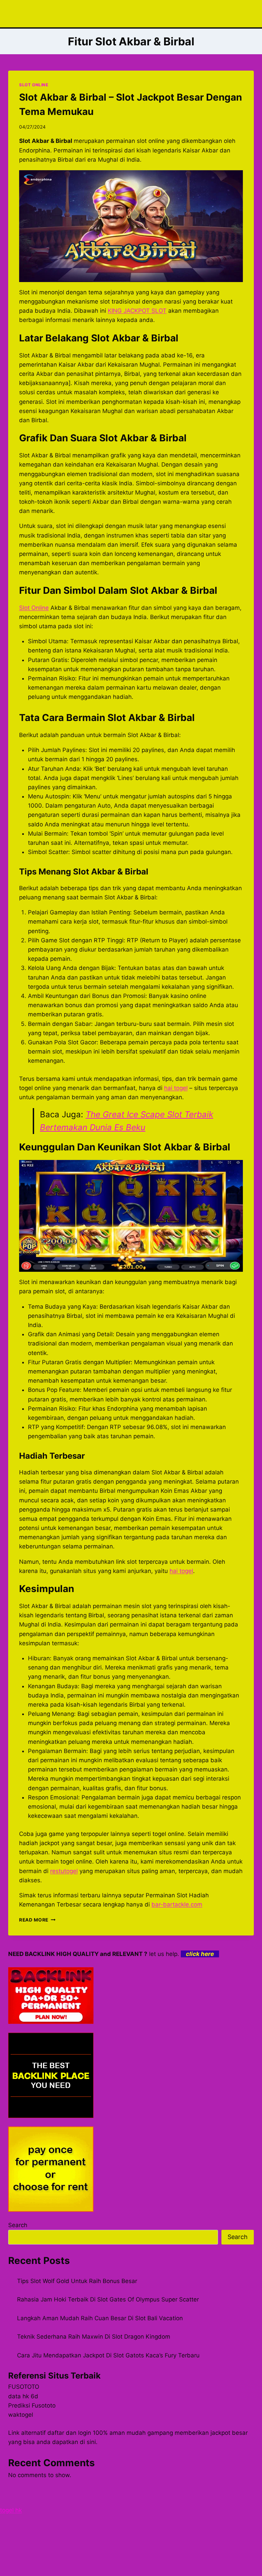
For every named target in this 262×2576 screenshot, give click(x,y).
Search (18, 2225)
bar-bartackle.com (177, 1904)
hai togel (176, 1088)
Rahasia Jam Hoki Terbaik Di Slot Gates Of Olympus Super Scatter (108, 2299)
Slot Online (34, 608)
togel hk (11, 2510)
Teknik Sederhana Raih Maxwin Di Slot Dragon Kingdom (94, 2337)
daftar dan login (69, 2433)
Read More (37, 1920)
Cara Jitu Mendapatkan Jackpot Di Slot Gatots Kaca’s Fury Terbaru (108, 2355)
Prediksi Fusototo (32, 2405)
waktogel (21, 2415)
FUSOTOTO (24, 2387)
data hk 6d (23, 2396)
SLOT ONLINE (34, 85)
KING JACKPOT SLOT (137, 311)
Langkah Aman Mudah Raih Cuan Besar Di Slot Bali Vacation (100, 2318)
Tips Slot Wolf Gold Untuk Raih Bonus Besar (77, 2281)
